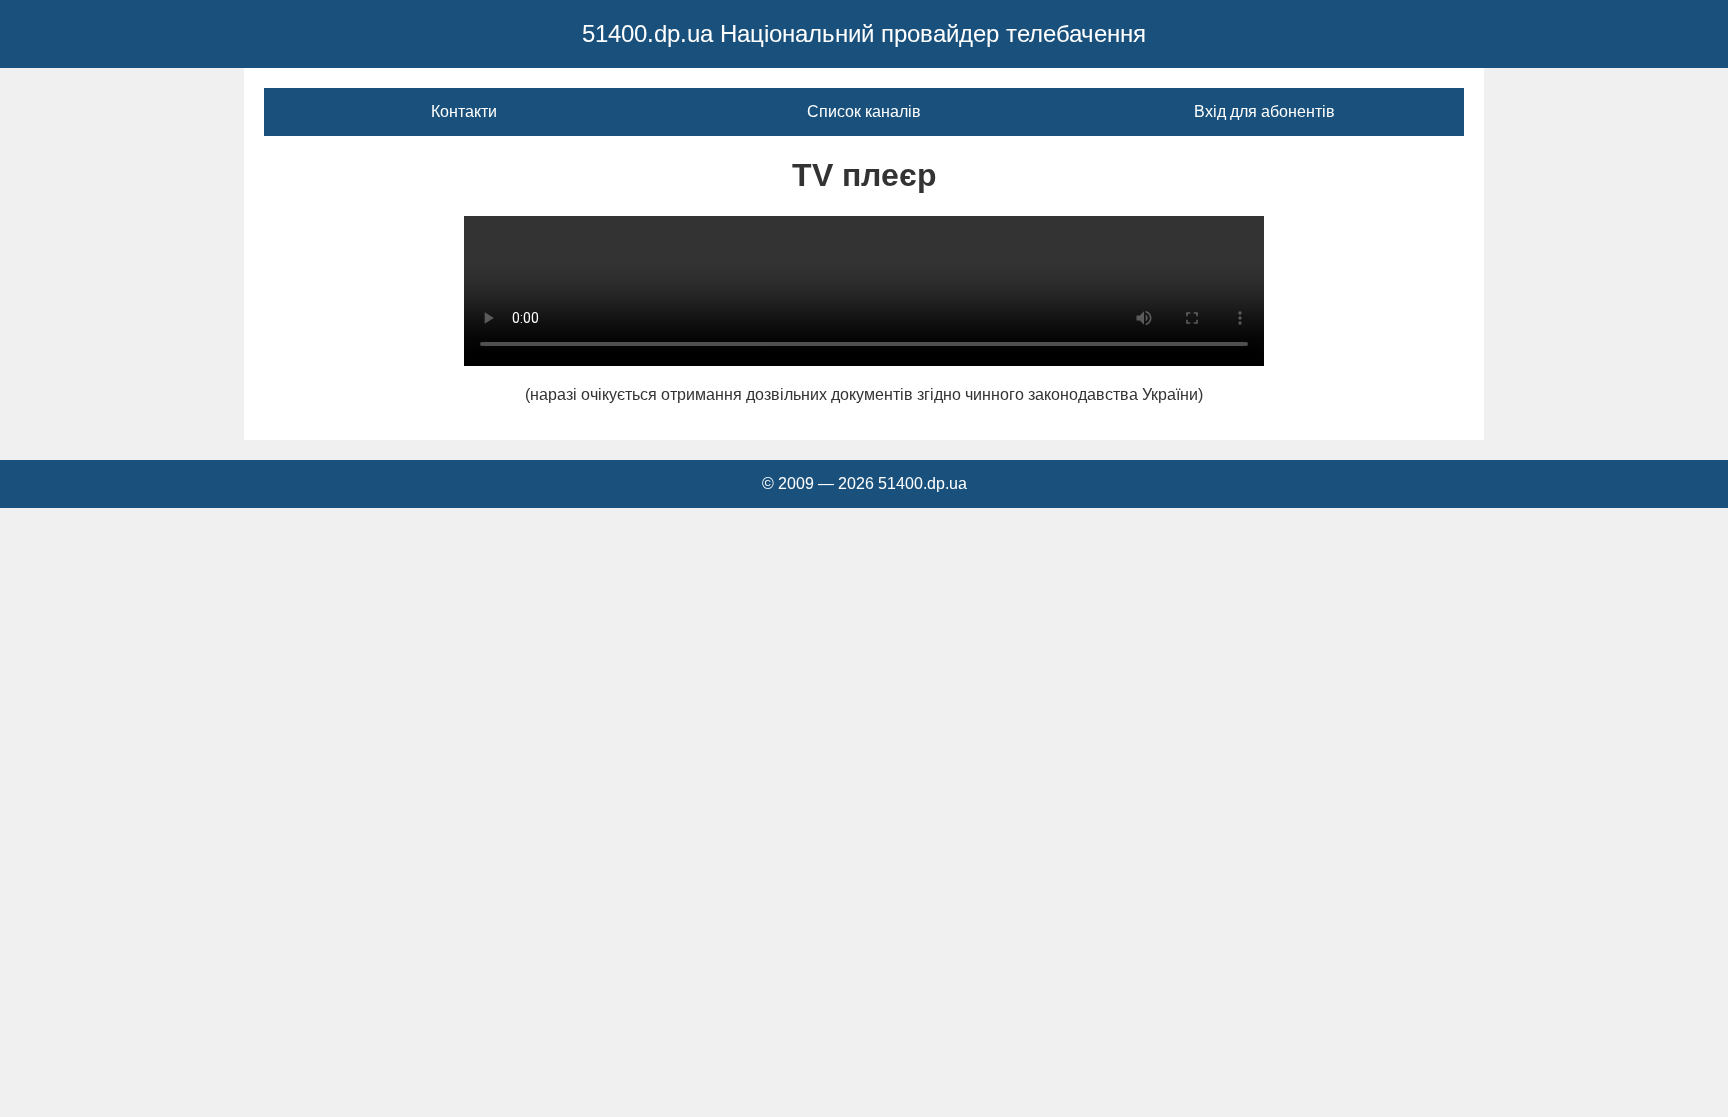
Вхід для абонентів (1264, 111)
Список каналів (864, 111)
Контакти (464, 111)
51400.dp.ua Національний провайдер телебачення (864, 33)
